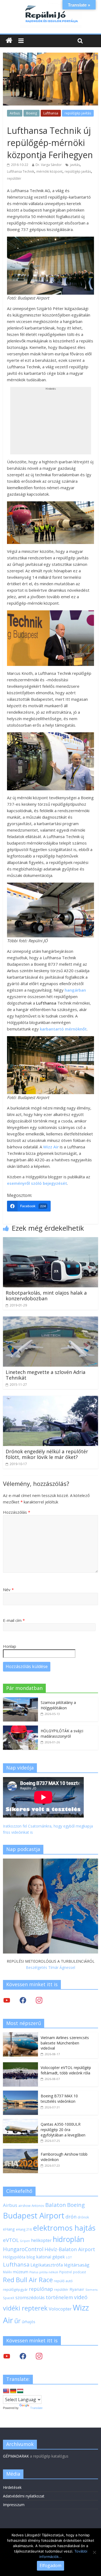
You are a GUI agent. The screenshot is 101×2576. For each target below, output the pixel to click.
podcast (79, 2272)
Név (8, 1590)
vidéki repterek (25, 2308)
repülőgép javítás (78, 113)
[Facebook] (23, 2000)
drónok (83, 2217)
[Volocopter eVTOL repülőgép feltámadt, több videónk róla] (20, 2065)
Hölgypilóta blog (19, 2257)
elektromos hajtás (64, 2228)
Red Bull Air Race (28, 2280)
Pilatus (34, 2272)
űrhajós (29, 2322)
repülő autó (63, 2281)
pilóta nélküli (49, 2272)
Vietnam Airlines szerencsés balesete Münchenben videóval (65, 2043)
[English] (6, 2391)
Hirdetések (12, 2487)
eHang (9, 2229)
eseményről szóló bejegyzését (37, 1183)
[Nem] (94, 2552)
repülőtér (14, 178)
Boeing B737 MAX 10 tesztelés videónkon (59, 2099)
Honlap (10, 1646)
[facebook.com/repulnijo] (23, 2356)
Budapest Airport (34, 2215)
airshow (24, 2206)
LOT (69, 2257)
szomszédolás (30, 2297)
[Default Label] (39, 2356)
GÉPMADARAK (16, 2456)
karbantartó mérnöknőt (63, 1029)
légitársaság (77, 2265)
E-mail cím (14, 1620)
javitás (75, 165)
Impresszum (14, 2505)
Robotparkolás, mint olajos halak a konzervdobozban (46, 1296)
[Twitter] (7, 2000)
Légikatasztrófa (47, 2265)
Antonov (38, 2206)
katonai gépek (50, 2257)
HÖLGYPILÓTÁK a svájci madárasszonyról (62, 1733)
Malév (7, 2272)
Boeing (32, 113)
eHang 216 (24, 2229)
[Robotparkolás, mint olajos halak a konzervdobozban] (50, 1240)
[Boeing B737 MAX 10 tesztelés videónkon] (20, 2093)
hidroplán (69, 2239)
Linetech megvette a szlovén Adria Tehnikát (46, 1375)
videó (81, 2297)
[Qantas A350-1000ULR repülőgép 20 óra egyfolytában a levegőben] (20, 2122)
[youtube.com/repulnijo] (7, 2356)
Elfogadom (50, 2565)
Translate (36, 2408)
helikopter (41, 2240)
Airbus (15, 113)
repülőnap (41, 2289)
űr (18, 2321)
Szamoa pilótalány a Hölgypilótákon (58, 1705)
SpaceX (9, 2298)
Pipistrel (66, 2272)
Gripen (25, 2241)
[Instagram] (39, 2000)
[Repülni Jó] (51, 6)
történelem (59, 2297)
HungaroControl (23, 2249)
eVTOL (11, 2240)
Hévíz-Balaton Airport (70, 2249)
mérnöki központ (49, 171)
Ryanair (77, 2289)
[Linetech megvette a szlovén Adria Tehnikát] (50, 1320)
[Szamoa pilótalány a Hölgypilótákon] (20, 1700)
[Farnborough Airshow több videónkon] (20, 2152)
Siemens (91, 2290)
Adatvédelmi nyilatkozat (24, 2496)
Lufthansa (51, 113)
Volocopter (60, 2309)
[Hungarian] (20, 2391)
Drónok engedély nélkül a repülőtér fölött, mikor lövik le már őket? (47, 1454)
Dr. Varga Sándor (49, 165)
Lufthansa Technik (21, 171)
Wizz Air (51, 1147)
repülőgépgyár (15, 2289)
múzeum (21, 2272)
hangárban (75, 990)
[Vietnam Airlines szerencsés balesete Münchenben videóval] (20, 2035)
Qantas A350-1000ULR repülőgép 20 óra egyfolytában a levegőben (63, 2129)
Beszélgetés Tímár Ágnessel (50, 1967)
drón (71, 2216)
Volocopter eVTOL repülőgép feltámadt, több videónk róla (66, 2070)
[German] (13, 2391)
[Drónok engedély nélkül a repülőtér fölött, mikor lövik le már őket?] (50, 1399)
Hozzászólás (17, 1512)
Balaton (56, 2205)
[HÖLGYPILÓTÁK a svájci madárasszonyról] (20, 1728)
